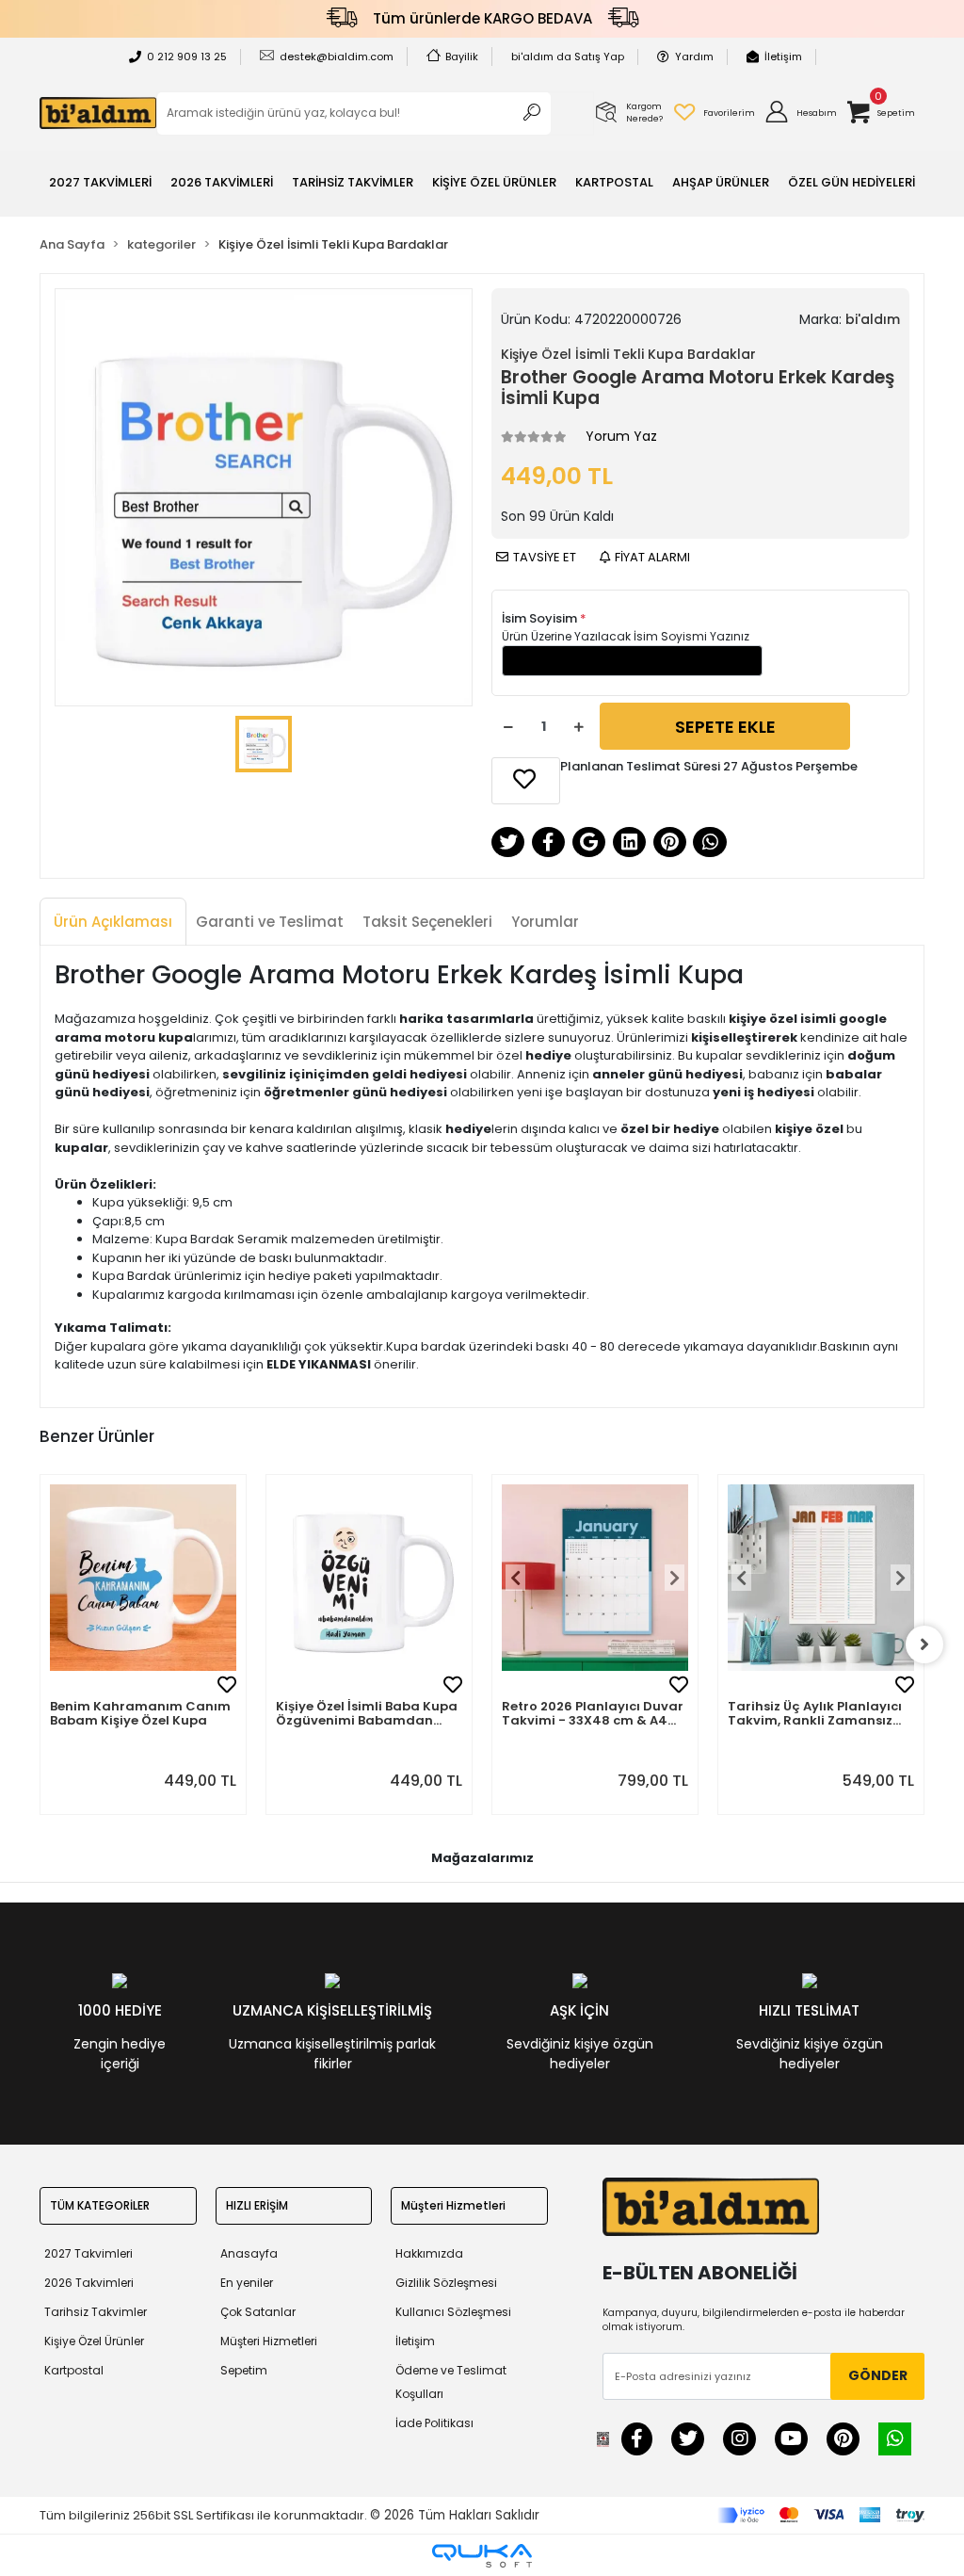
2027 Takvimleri (88, 2253)
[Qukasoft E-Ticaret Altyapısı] (482, 2556)
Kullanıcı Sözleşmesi (453, 2312)
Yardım (694, 57)
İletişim (783, 57)
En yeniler (247, 2283)
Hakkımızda (429, 2253)
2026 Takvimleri (89, 2283)
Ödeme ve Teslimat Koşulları (451, 2382)
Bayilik (462, 57)
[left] (40, 1644)
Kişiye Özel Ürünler (94, 2341)
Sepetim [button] (244, 2370)
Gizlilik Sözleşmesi (446, 2283)
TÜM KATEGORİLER (100, 2205)
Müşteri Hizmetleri (269, 2341)
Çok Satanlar (258, 2312)
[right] (924, 1644)
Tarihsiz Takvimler (96, 2312)
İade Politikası (434, 2423)
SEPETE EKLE (725, 727)
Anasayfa (249, 2253)
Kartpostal (74, 2370)
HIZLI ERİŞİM (257, 2205)
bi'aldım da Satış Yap (568, 57)
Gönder (878, 2375)
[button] (800, 113)
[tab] (113, 923)
